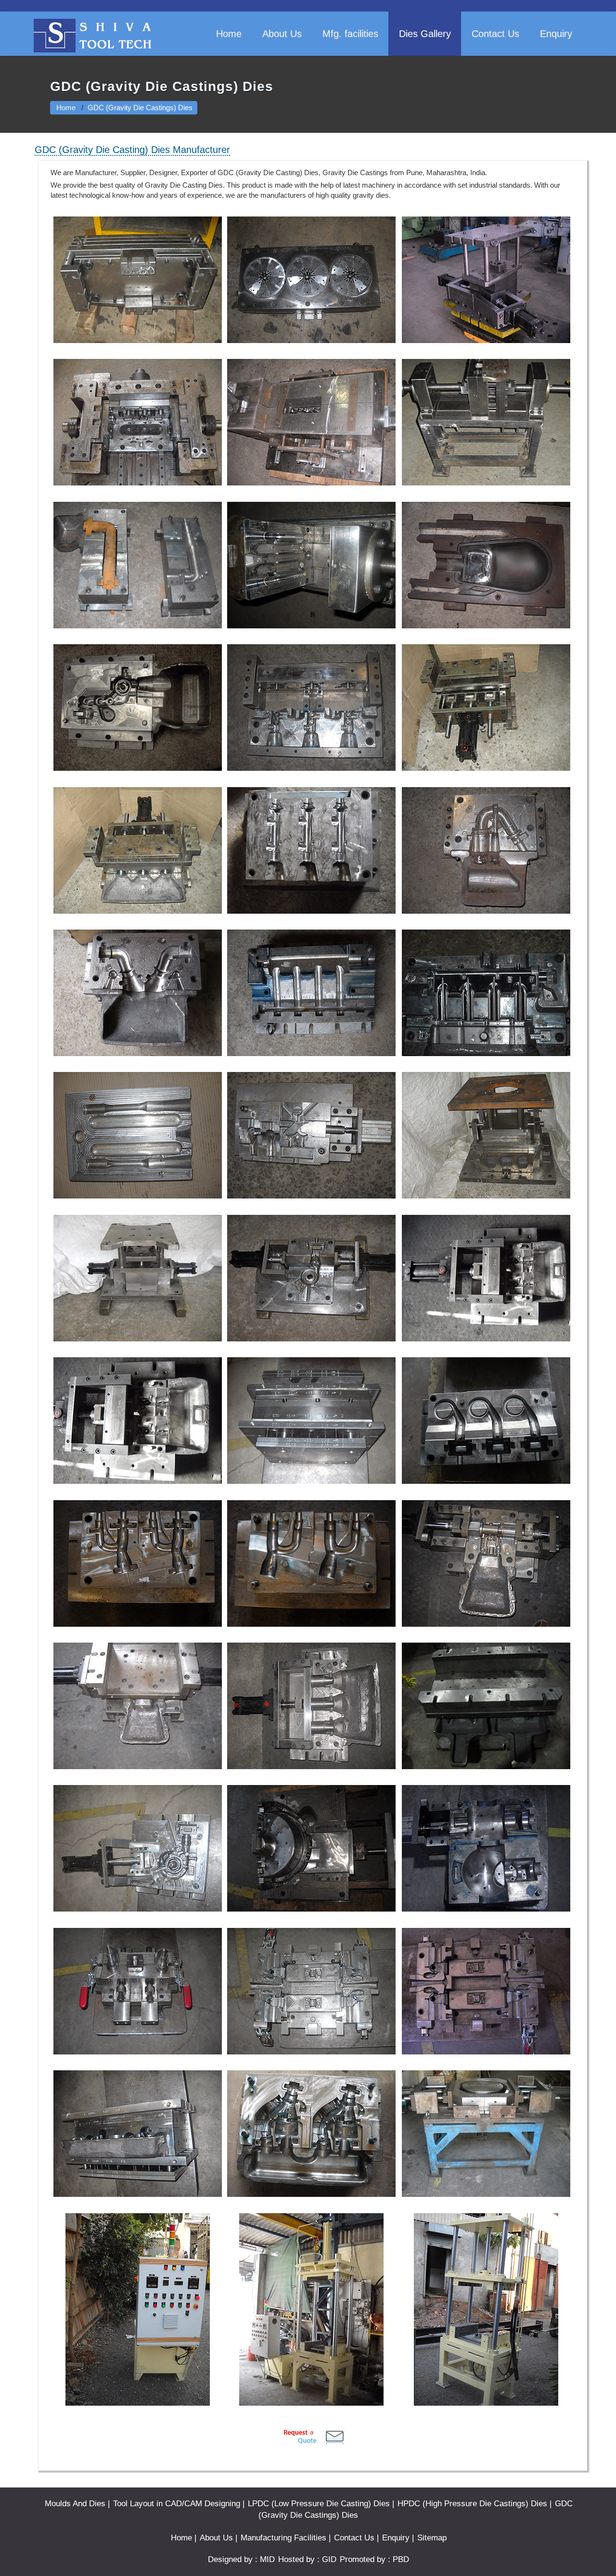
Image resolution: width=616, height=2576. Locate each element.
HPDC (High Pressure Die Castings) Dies (472, 2503)
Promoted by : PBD (374, 2559)
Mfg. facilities (350, 34)
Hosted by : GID (307, 2559)
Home (229, 34)
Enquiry (556, 34)
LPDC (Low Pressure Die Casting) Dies (319, 2503)
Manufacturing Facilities (283, 2538)
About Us (282, 34)
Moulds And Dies (75, 2503)
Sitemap (432, 2538)
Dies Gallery (425, 34)
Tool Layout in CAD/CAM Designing (177, 2503)
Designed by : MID (241, 2559)
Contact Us (495, 34)
